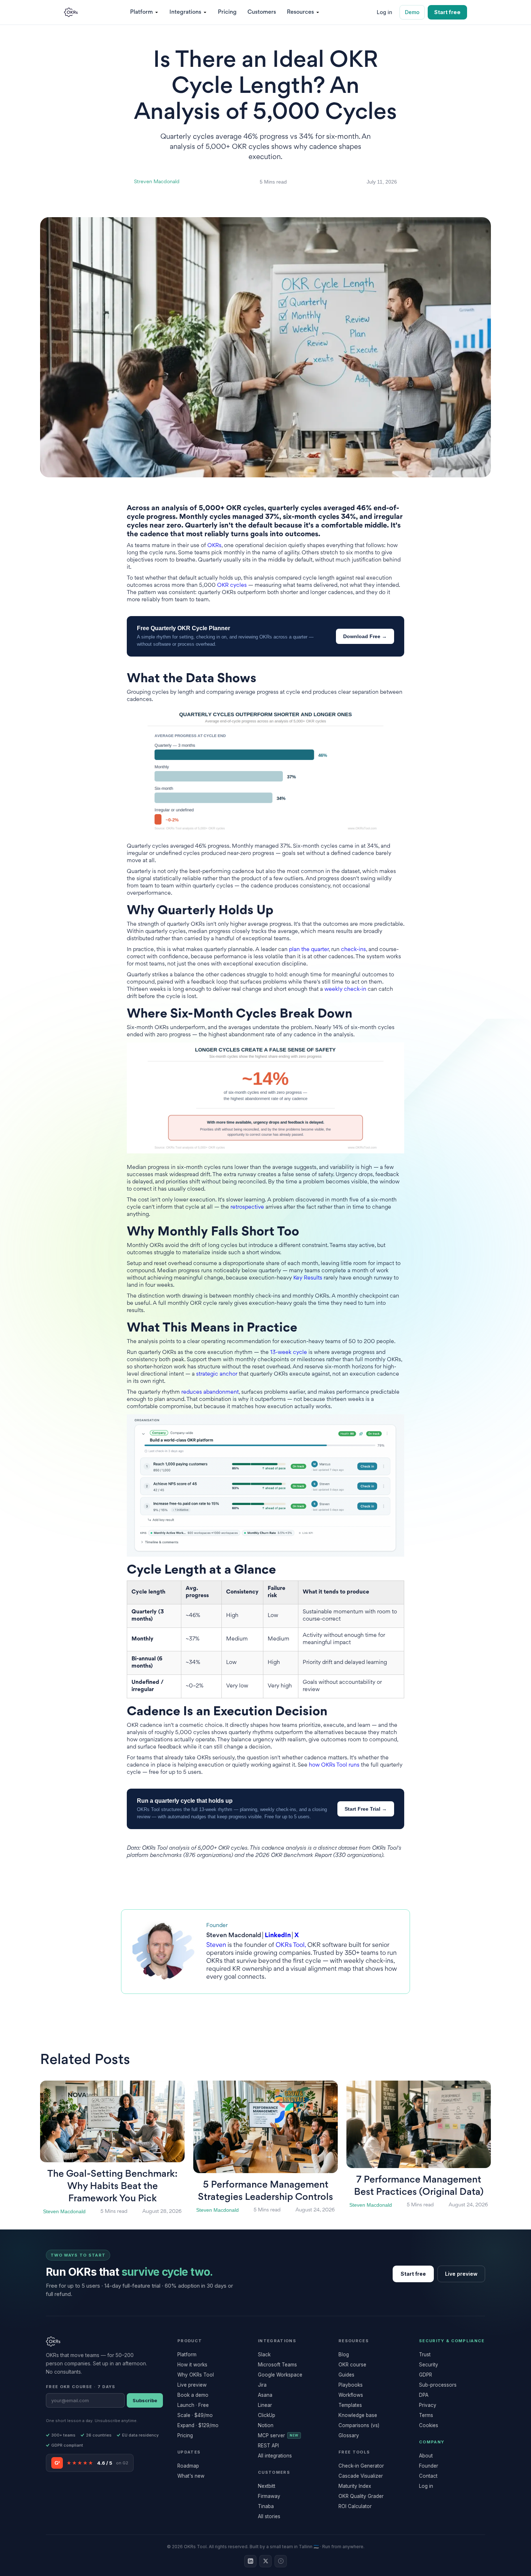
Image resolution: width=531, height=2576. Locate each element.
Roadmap (188, 2466)
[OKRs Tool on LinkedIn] (250, 2561)
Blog (344, 2354)
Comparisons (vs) (359, 2425)
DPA (424, 2395)
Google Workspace (280, 2375)
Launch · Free (193, 2405)
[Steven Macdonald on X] (265, 2561)
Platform (187, 2354)
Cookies (429, 2425)
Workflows (351, 2395)
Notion (266, 2425)
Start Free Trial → (366, 1809)
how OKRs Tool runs (334, 1765)
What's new (191, 2476)
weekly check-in (345, 990)
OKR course (352, 2365)
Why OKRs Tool (196, 2375)
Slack (264, 2354)
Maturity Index (355, 2486)
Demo (412, 12)
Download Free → (365, 636)
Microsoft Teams (277, 2365)
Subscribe (145, 2400)
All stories (269, 2516)
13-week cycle (289, 1353)
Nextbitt (267, 2486)
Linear (265, 2405)
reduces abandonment (210, 1392)
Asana (265, 2395)
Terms (426, 2415)
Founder (429, 2466)
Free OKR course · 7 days (81, 2387)
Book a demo (193, 2395)
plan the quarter (309, 950)
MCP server (278, 2435)
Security (429, 2365)
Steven (216, 1945)
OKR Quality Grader (361, 2496)
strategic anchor (217, 1374)
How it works (192, 2365)
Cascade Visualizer (361, 2476)
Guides (346, 2375)
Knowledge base (358, 2415)
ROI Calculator (355, 2506)
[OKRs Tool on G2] (281, 2561)
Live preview (461, 2274)
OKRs (214, 546)
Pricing (227, 12)
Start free (447, 12)
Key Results (308, 1278)
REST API (268, 2446)
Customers (262, 12)
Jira (262, 2385)
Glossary (349, 2435)
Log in (385, 12)
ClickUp (267, 2415)
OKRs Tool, (292, 1945)
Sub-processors (438, 2385)
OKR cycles (232, 586)
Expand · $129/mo (198, 2425)
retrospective (247, 1207)
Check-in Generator (361, 2466)
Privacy (428, 2405)
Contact (428, 2476)
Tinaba (266, 2506)
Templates (350, 2405)
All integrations (275, 2456)
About (426, 2456)
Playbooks (351, 2385)
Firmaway (269, 2496)
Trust (425, 2354)
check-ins (353, 950)
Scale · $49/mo (195, 2415)
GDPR (426, 2375)
